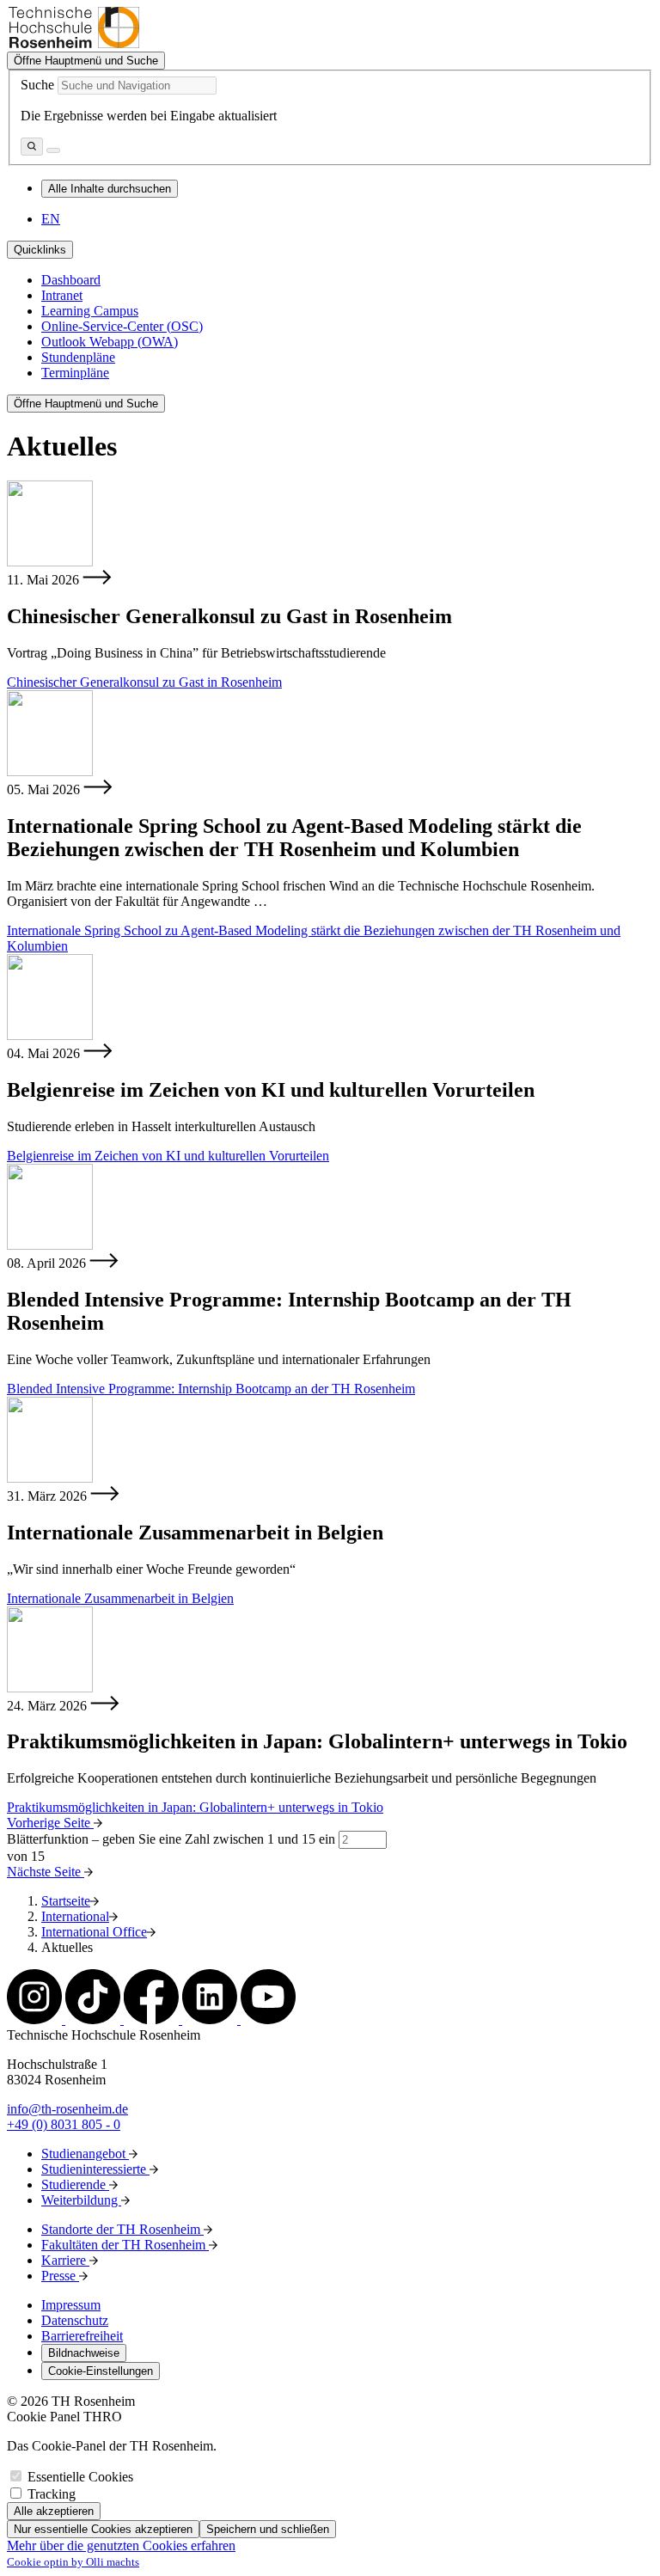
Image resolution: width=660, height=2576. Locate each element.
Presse (60, 2276)
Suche (37, 85)
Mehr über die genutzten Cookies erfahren (121, 2545)
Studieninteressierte (95, 2169)
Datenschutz (75, 2320)
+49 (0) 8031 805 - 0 (64, 2124)
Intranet (62, 295)
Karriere (65, 2260)
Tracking (52, 2494)
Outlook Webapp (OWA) (110, 342)
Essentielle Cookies (80, 2477)
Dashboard (71, 280)
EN (51, 219)
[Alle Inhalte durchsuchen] (32, 147)
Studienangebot (85, 2154)
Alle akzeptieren (54, 2511)
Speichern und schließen (268, 2529)
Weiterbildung (81, 2200)
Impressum (71, 2305)
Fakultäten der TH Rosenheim (125, 2245)
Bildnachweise (84, 2353)
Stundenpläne (78, 357)
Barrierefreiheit (82, 2336)
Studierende (75, 2184)
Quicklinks (40, 250)
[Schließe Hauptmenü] (53, 150)
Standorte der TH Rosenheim (122, 2229)
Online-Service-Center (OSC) (122, 326)
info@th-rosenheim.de (67, 2109)
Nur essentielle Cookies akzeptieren (103, 2529)
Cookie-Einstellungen (101, 2371)
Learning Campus (90, 311)
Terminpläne (75, 373)
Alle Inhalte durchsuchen (110, 189)
